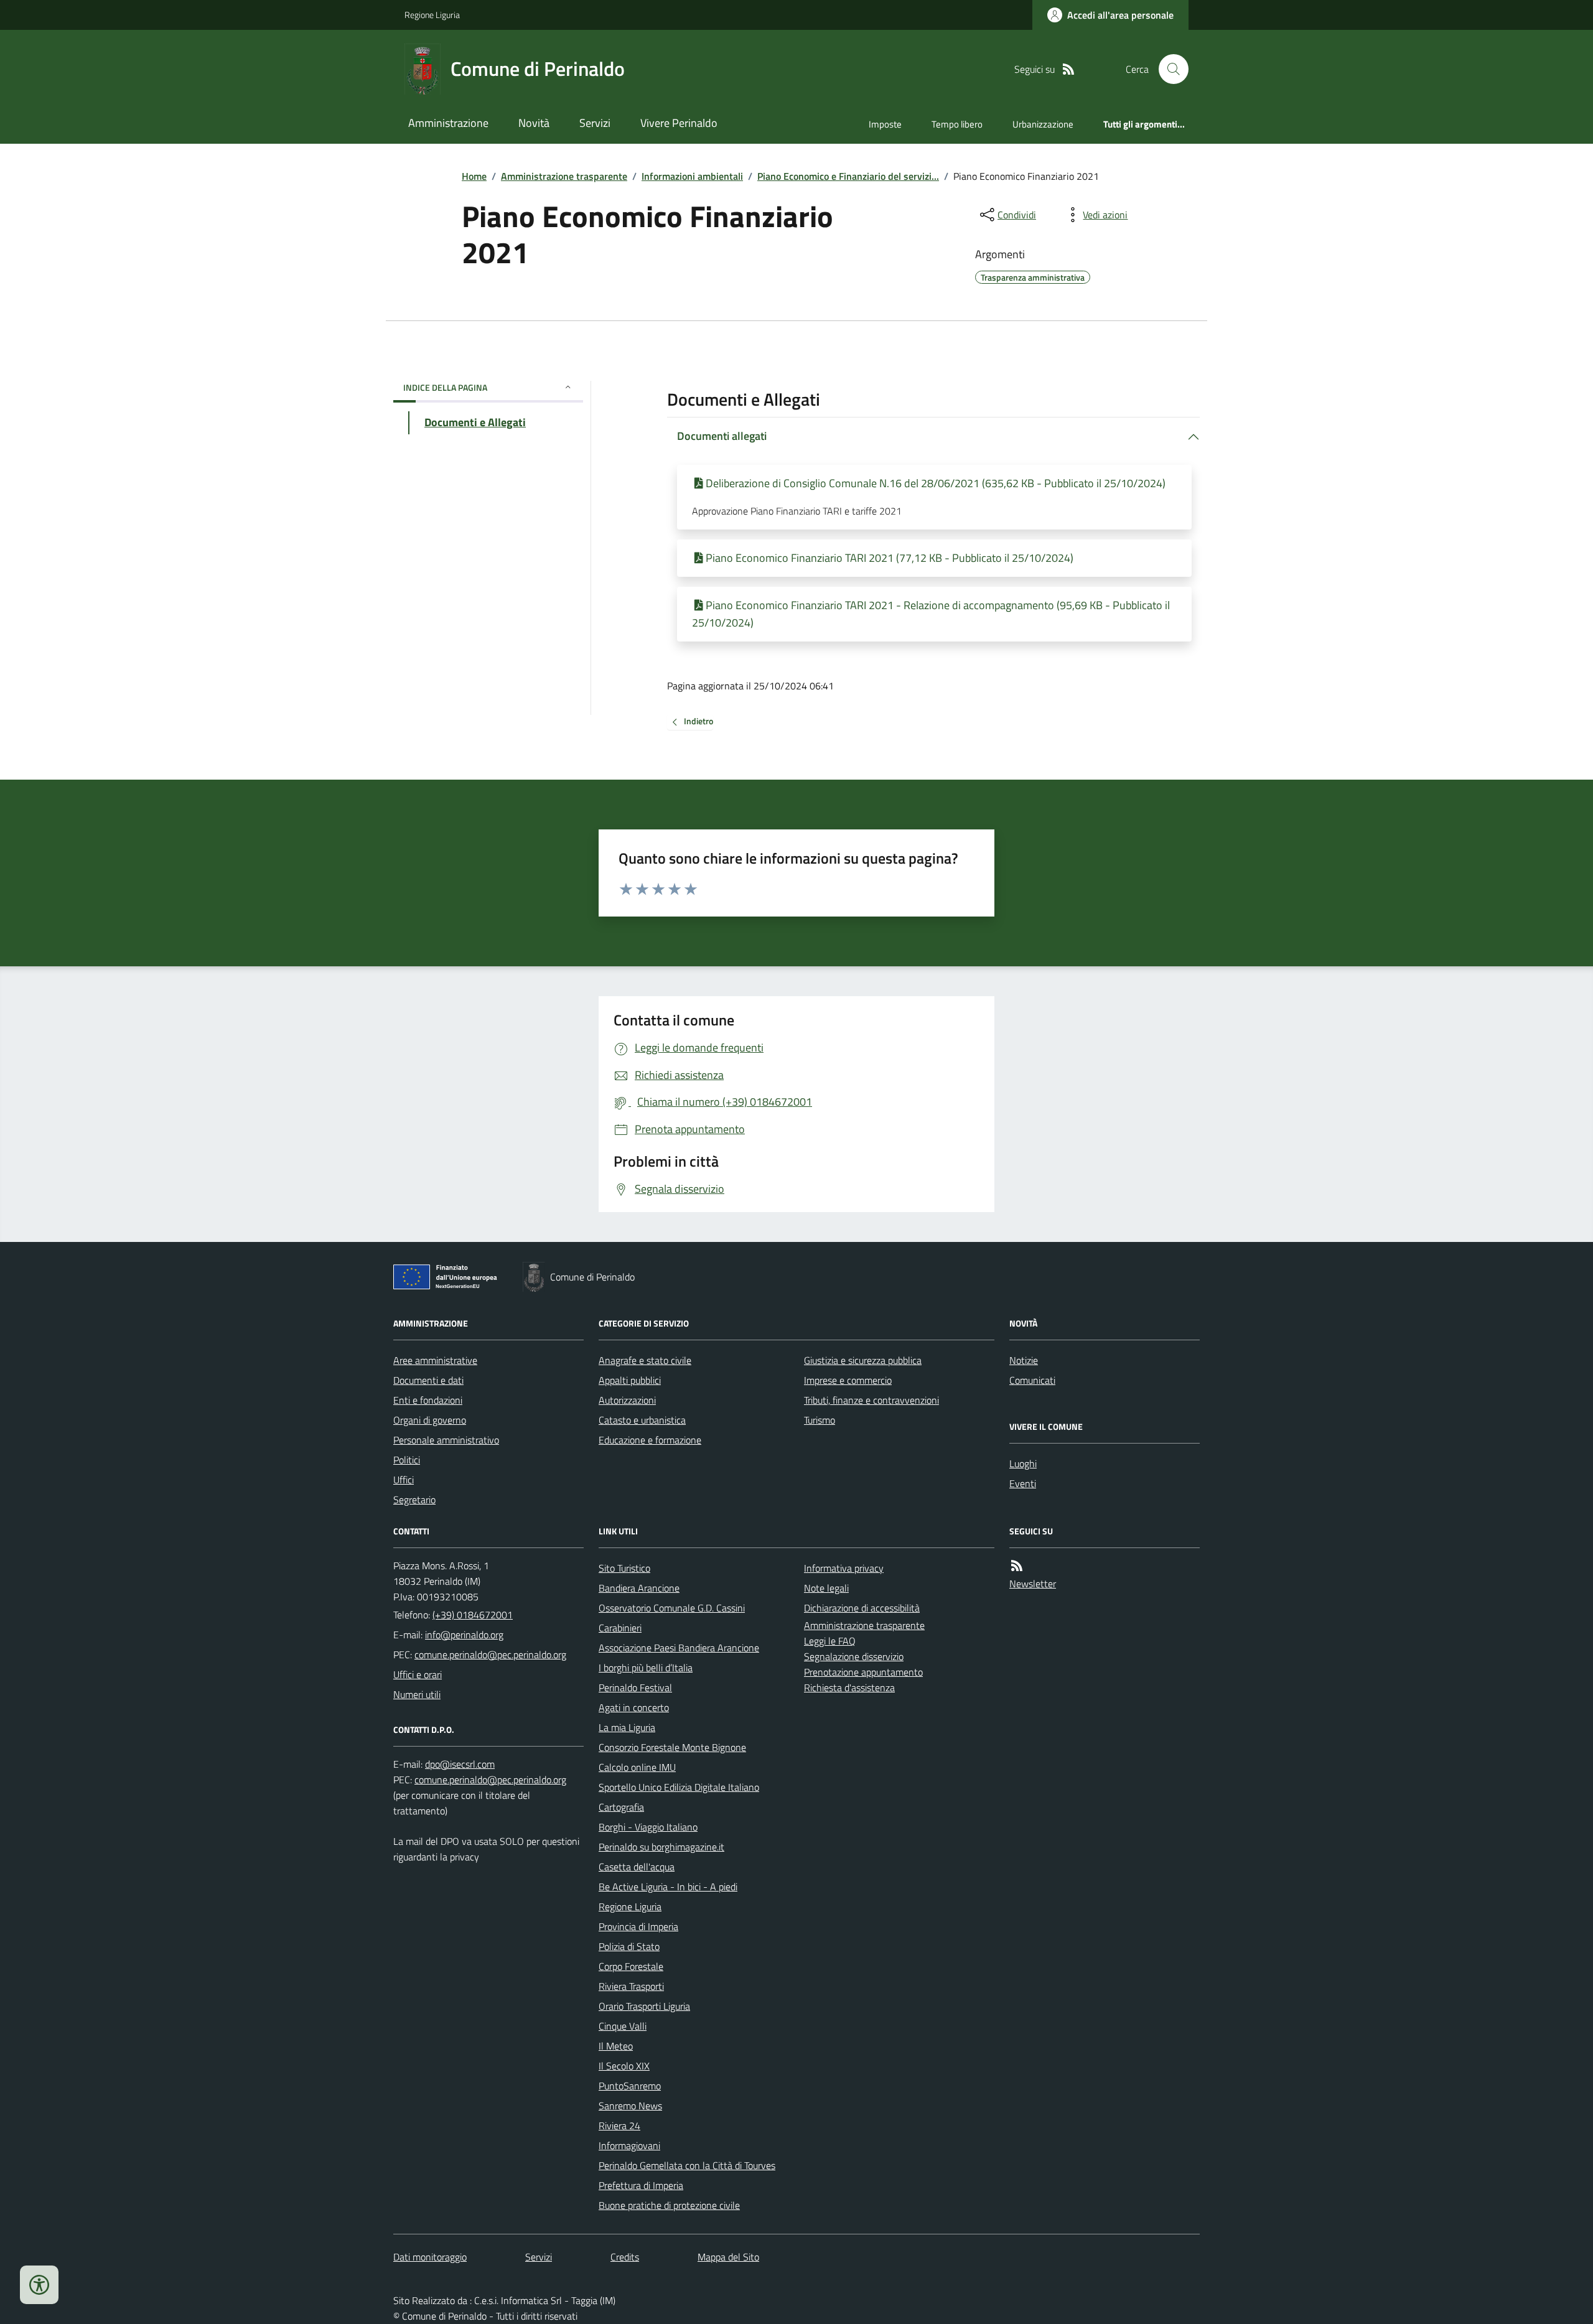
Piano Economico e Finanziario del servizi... (848, 176)
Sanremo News (630, 2106)
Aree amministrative (435, 1360)
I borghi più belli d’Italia (646, 1668)
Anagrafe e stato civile (645, 1360)
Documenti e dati (428, 1380)
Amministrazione (448, 123)
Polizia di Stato (629, 1946)
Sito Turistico (624, 1568)
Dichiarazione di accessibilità (862, 1608)
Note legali (826, 1588)
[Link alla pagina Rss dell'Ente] (1017, 1566)
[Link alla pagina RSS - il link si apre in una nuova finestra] (1068, 69)
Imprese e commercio (848, 1380)
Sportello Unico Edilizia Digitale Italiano (679, 1787)
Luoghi (1023, 1463)
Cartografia (621, 1807)
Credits (625, 2257)
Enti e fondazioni (428, 1400)
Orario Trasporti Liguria (644, 2006)
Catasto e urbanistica (642, 1420)
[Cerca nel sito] (1169, 69)
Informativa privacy (844, 1568)
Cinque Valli (623, 2026)
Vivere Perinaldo (679, 123)
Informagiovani (629, 2145)
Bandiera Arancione (639, 1588)
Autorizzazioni (627, 1400)
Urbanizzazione (1043, 124)
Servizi (595, 123)
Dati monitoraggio (430, 2257)
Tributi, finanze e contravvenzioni (871, 1400)
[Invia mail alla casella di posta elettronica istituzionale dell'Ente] (464, 1635)
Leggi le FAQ (830, 1641)
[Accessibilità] (39, 2285)
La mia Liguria (627, 1727)
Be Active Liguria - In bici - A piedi (668, 1887)
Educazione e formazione (650, 1440)
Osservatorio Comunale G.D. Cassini (672, 1608)
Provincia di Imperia (638, 1926)
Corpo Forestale (631, 1966)
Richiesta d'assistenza (849, 1687)
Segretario (414, 1500)
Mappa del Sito (728, 2257)
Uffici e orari (418, 1674)
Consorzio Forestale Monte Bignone (672, 1747)
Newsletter (1033, 1584)
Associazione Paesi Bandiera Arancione (679, 1648)
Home (474, 176)
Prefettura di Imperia (641, 2185)
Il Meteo (616, 2046)
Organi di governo (430, 1420)
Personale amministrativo (446, 1440)
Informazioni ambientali (692, 176)
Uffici (404, 1480)
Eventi (1023, 1483)
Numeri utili (417, 1694)
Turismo (820, 1420)
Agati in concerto (634, 1707)
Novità (534, 123)
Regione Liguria (432, 15)
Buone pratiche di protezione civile (669, 2205)
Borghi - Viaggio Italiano (648, 1827)
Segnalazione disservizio (854, 1656)
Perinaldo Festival (635, 1687)
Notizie (1024, 1360)
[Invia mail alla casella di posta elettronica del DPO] (460, 1764)
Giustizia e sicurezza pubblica (863, 1360)
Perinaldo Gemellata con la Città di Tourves (687, 2165)
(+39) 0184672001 (473, 1615)
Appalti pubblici (630, 1380)
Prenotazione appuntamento (863, 1672)
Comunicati (1032, 1380)
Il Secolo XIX (624, 2066)
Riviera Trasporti (631, 1986)
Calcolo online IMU (637, 1767)
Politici (407, 1460)
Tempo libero (957, 124)
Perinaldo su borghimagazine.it (661, 1847)
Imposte (885, 124)
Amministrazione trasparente (564, 176)
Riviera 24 (619, 2126)
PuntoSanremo (630, 2086)
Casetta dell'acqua (637, 1867)
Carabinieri (620, 1628)
